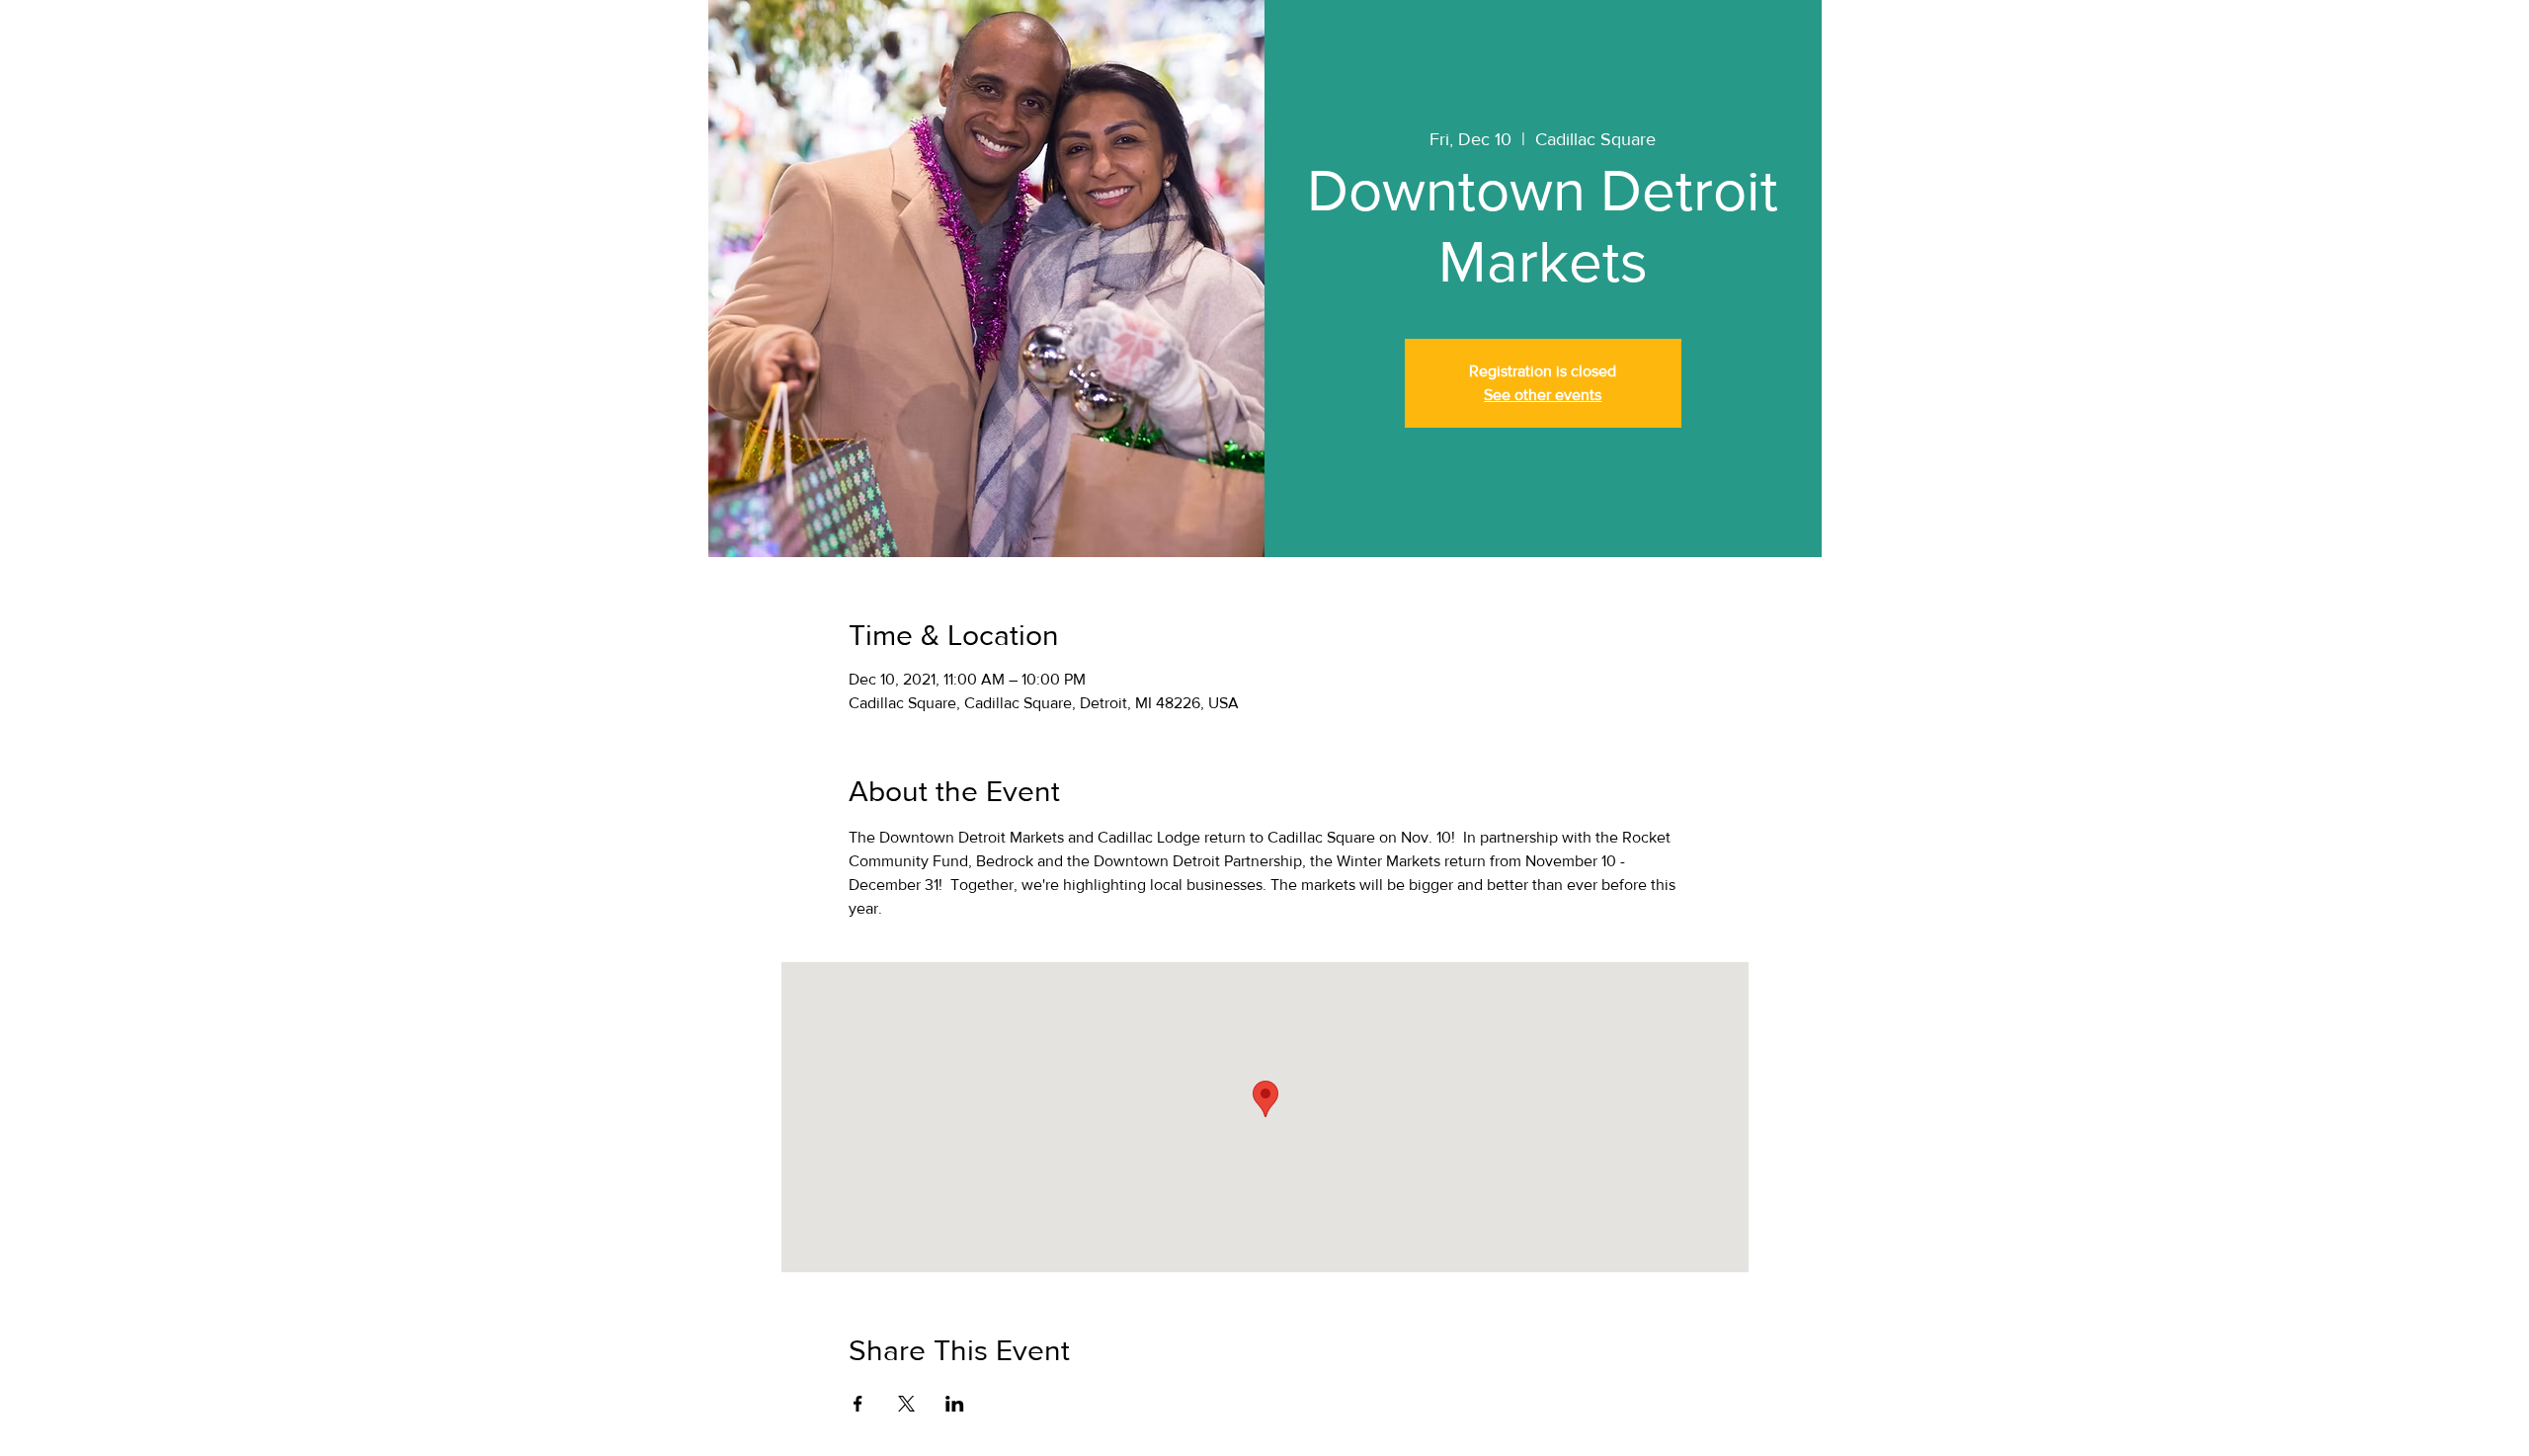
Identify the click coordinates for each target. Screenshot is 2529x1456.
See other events (1543, 395)
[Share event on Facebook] (858, 1404)
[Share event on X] (906, 1404)
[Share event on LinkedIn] (955, 1404)
